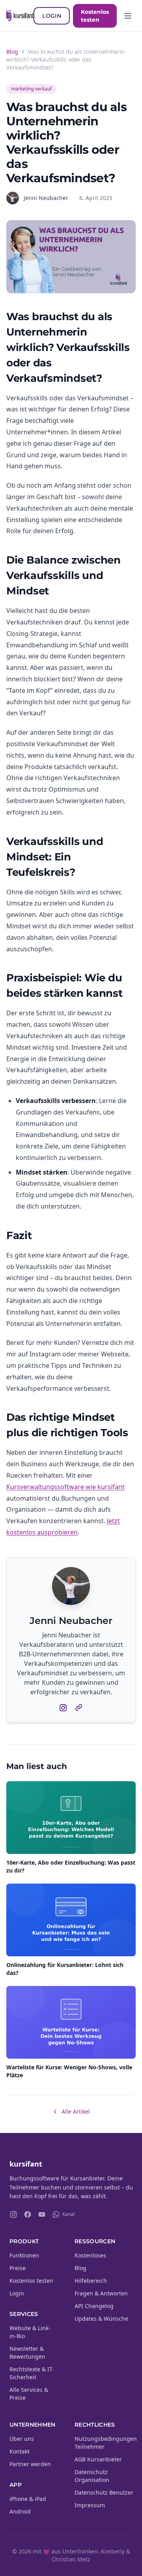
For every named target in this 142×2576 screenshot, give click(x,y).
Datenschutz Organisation (92, 2476)
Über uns (22, 2439)
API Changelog (94, 2306)
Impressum (90, 2505)
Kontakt (20, 2451)
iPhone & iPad (28, 2499)
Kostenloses (90, 2255)
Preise (18, 2268)
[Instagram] (13, 2214)
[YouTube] (42, 2214)
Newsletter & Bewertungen (27, 2353)
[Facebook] (28, 2214)
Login (52, 16)
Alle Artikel (76, 2111)
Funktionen (24, 2255)
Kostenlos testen (95, 16)
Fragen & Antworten (101, 2293)
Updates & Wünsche (101, 2319)
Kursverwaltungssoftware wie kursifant (65, 1487)
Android (20, 2511)
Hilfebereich (91, 2281)
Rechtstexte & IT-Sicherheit (32, 2373)
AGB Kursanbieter (98, 2459)
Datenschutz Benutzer (104, 2492)
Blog (12, 52)
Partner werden (30, 2464)
